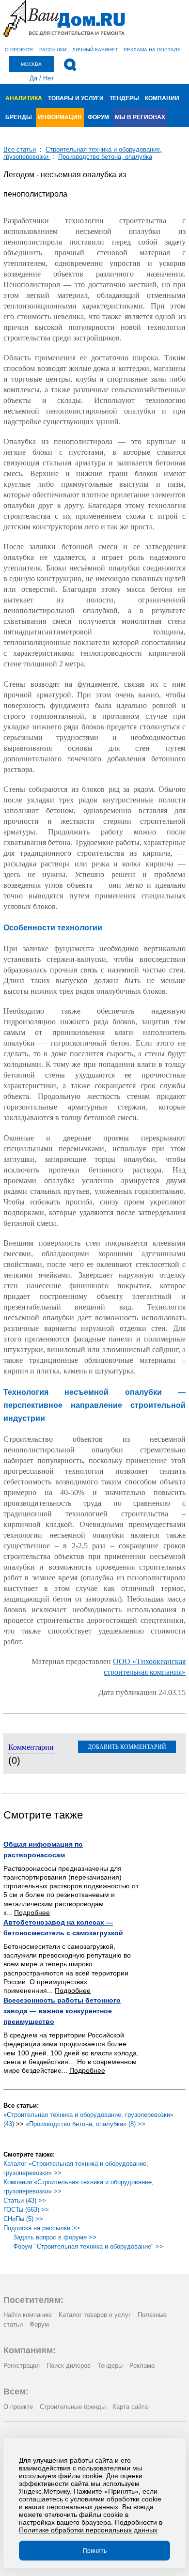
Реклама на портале (152, 50)
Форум (98, 117)
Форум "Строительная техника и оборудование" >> (88, 2246)
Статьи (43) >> (25, 2200)
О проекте (19, 50)
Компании (162, 98)
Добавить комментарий (127, 1747)
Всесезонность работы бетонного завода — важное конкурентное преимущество (62, 2011)
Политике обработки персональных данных (88, 2530)
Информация (60, 117)
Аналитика (24, 98)
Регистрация (22, 2366)
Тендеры (124, 98)
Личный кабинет (95, 50)
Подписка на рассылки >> (42, 2228)
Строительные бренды (73, 2407)
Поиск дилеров (69, 2366)
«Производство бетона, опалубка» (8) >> (86, 2124)
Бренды (19, 117)
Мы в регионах (140, 117)
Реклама (142, 2366)
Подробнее (32, 1913)
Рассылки (53, 50)
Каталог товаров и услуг (95, 2315)
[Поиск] (70, 65)
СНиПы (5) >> (23, 2219)
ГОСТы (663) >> (26, 2210)
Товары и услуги (76, 98)
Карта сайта (130, 2407)
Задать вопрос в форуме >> (55, 2237)
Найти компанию (28, 2315)
